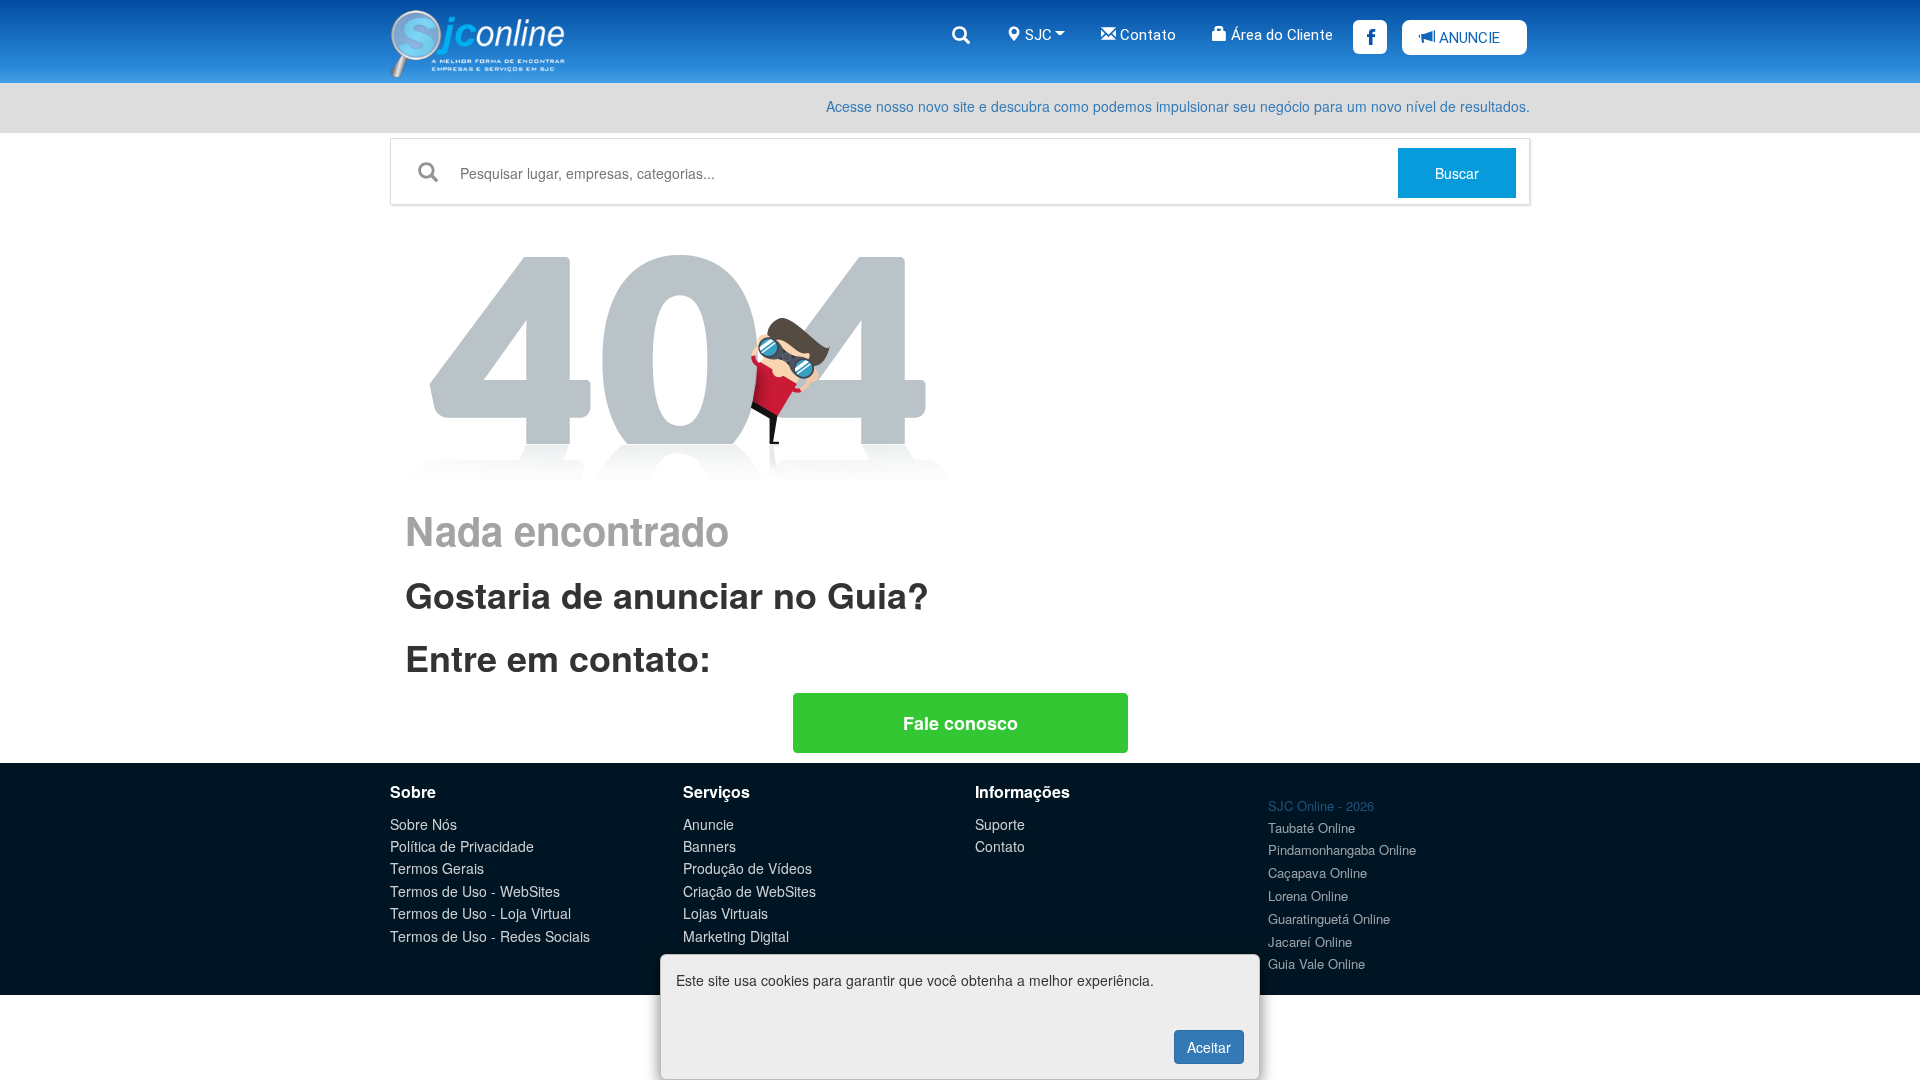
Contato (1146, 35)
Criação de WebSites (749, 891)
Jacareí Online (1310, 941)
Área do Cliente (1280, 35)
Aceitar (1209, 1047)
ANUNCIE (1467, 38)
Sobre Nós (423, 824)
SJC (1036, 35)
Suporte (1000, 824)
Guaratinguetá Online (1329, 918)
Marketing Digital (736, 936)
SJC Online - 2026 (1321, 805)
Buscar (1457, 173)
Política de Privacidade (462, 846)
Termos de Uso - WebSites (475, 891)
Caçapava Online (1317, 872)
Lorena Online (1308, 895)
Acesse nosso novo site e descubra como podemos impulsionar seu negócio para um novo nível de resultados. (1178, 106)
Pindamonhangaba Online (1342, 849)
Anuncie (708, 824)
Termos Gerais (437, 868)
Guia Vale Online (1316, 963)
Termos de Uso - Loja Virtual (480, 913)
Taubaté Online (1311, 827)
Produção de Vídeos (747, 868)
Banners (709, 846)
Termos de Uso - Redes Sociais (490, 936)
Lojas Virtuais (725, 913)
